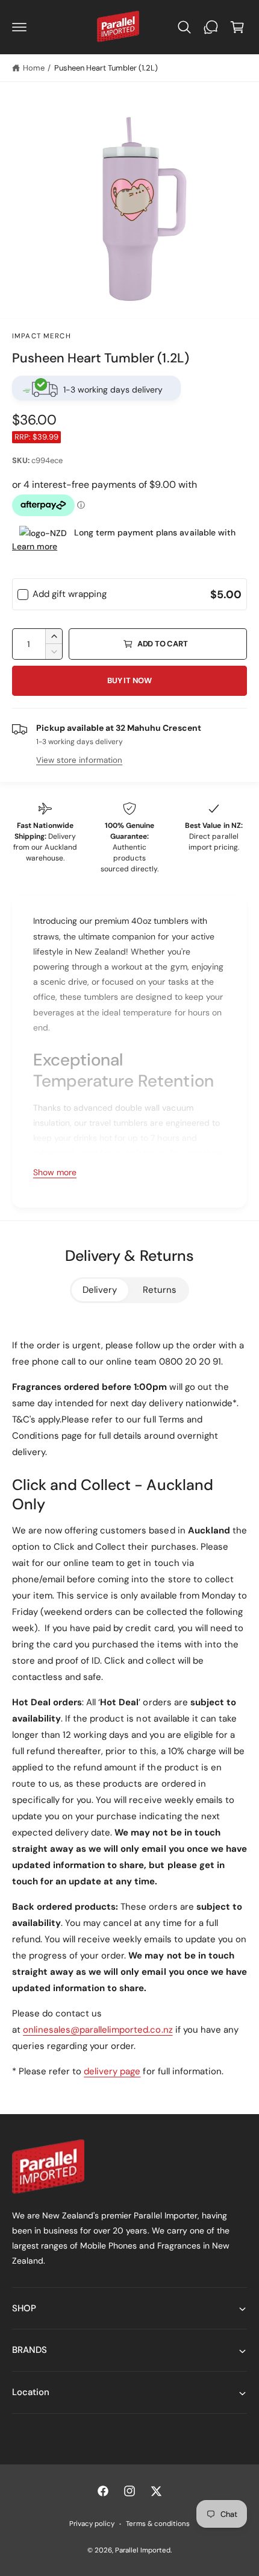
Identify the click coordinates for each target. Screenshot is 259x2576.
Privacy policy (92, 2524)
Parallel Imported (143, 2550)
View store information (79, 760)
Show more (55, 1172)
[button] (19, 27)
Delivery (100, 1290)
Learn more (35, 546)
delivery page (112, 2071)
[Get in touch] (211, 27)
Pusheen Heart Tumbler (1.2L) (106, 68)
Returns (160, 1290)
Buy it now (129, 680)
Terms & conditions (158, 2524)
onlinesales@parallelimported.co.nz (98, 2030)
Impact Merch (42, 336)
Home (34, 68)
